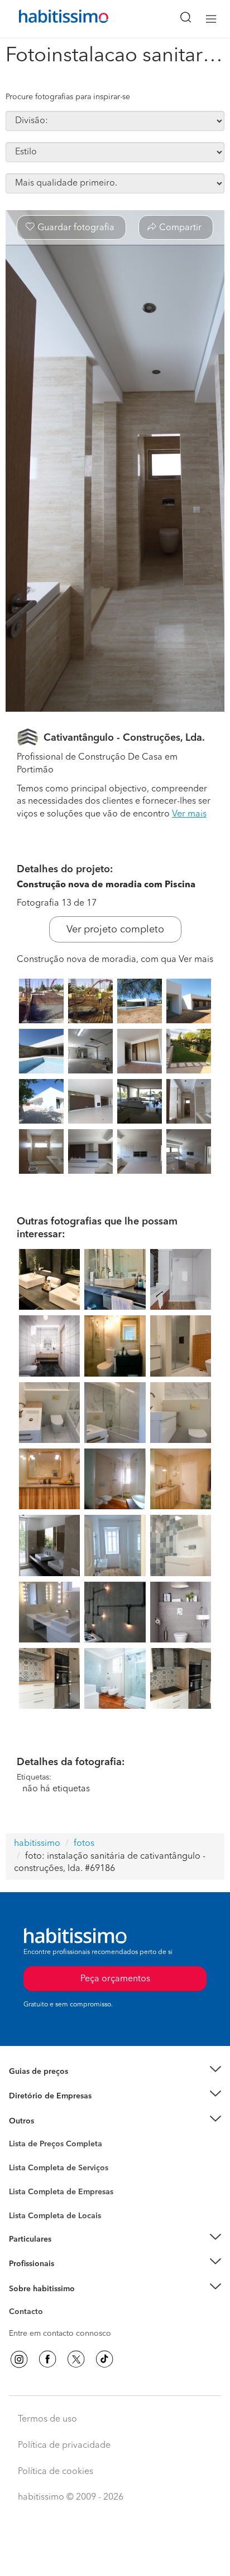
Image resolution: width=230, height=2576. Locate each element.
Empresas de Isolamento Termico (68, 2177)
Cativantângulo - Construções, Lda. (124, 738)
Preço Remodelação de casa (59, 2096)
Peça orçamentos (115, 2557)
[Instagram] (19, 2359)
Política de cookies (56, 2472)
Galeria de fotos (38, 2157)
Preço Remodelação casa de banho (72, 2085)
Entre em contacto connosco (60, 2334)
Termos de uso (47, 2419)
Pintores (23, 2188)
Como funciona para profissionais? (71, 2278)
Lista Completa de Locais (55, 2216)
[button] (115, 2072)
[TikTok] (104, 2359)
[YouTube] (76, 2359)
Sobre (20, 2302)
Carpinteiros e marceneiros (57, 2210)
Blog (18, 2135)
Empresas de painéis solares (59, 2110)
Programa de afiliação (48, 2325)
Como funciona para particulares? (69, 2253)
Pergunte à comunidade (52, 2146)
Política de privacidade (64, 2446)
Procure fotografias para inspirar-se (68, 97)
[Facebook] (47, 2359)
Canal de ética (34, 2313)
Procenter (26, 2168)
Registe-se (27, 2264)
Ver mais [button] (189, 814)
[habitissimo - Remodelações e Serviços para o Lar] (51, 19)
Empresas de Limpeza (48, 2121)
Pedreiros (26, 2199)
